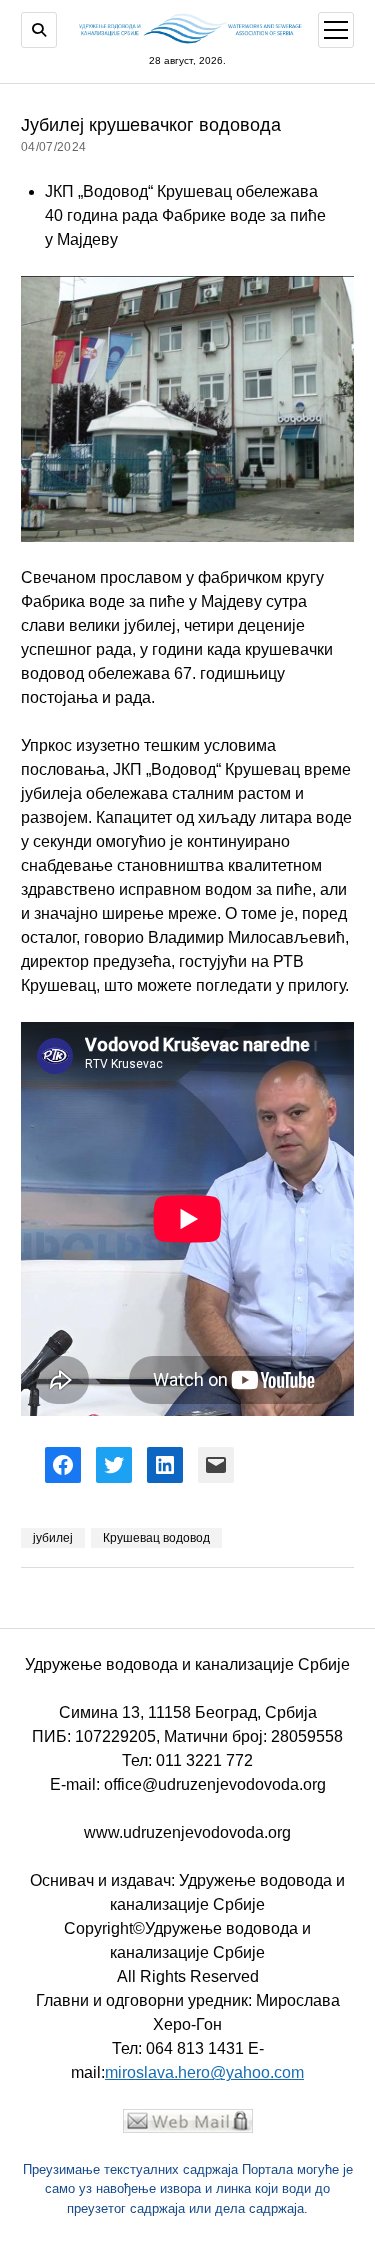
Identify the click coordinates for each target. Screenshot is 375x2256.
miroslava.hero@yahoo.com (204, 2072)
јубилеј (53, 1538)
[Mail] (188, 2127)
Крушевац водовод (156, 1538)
